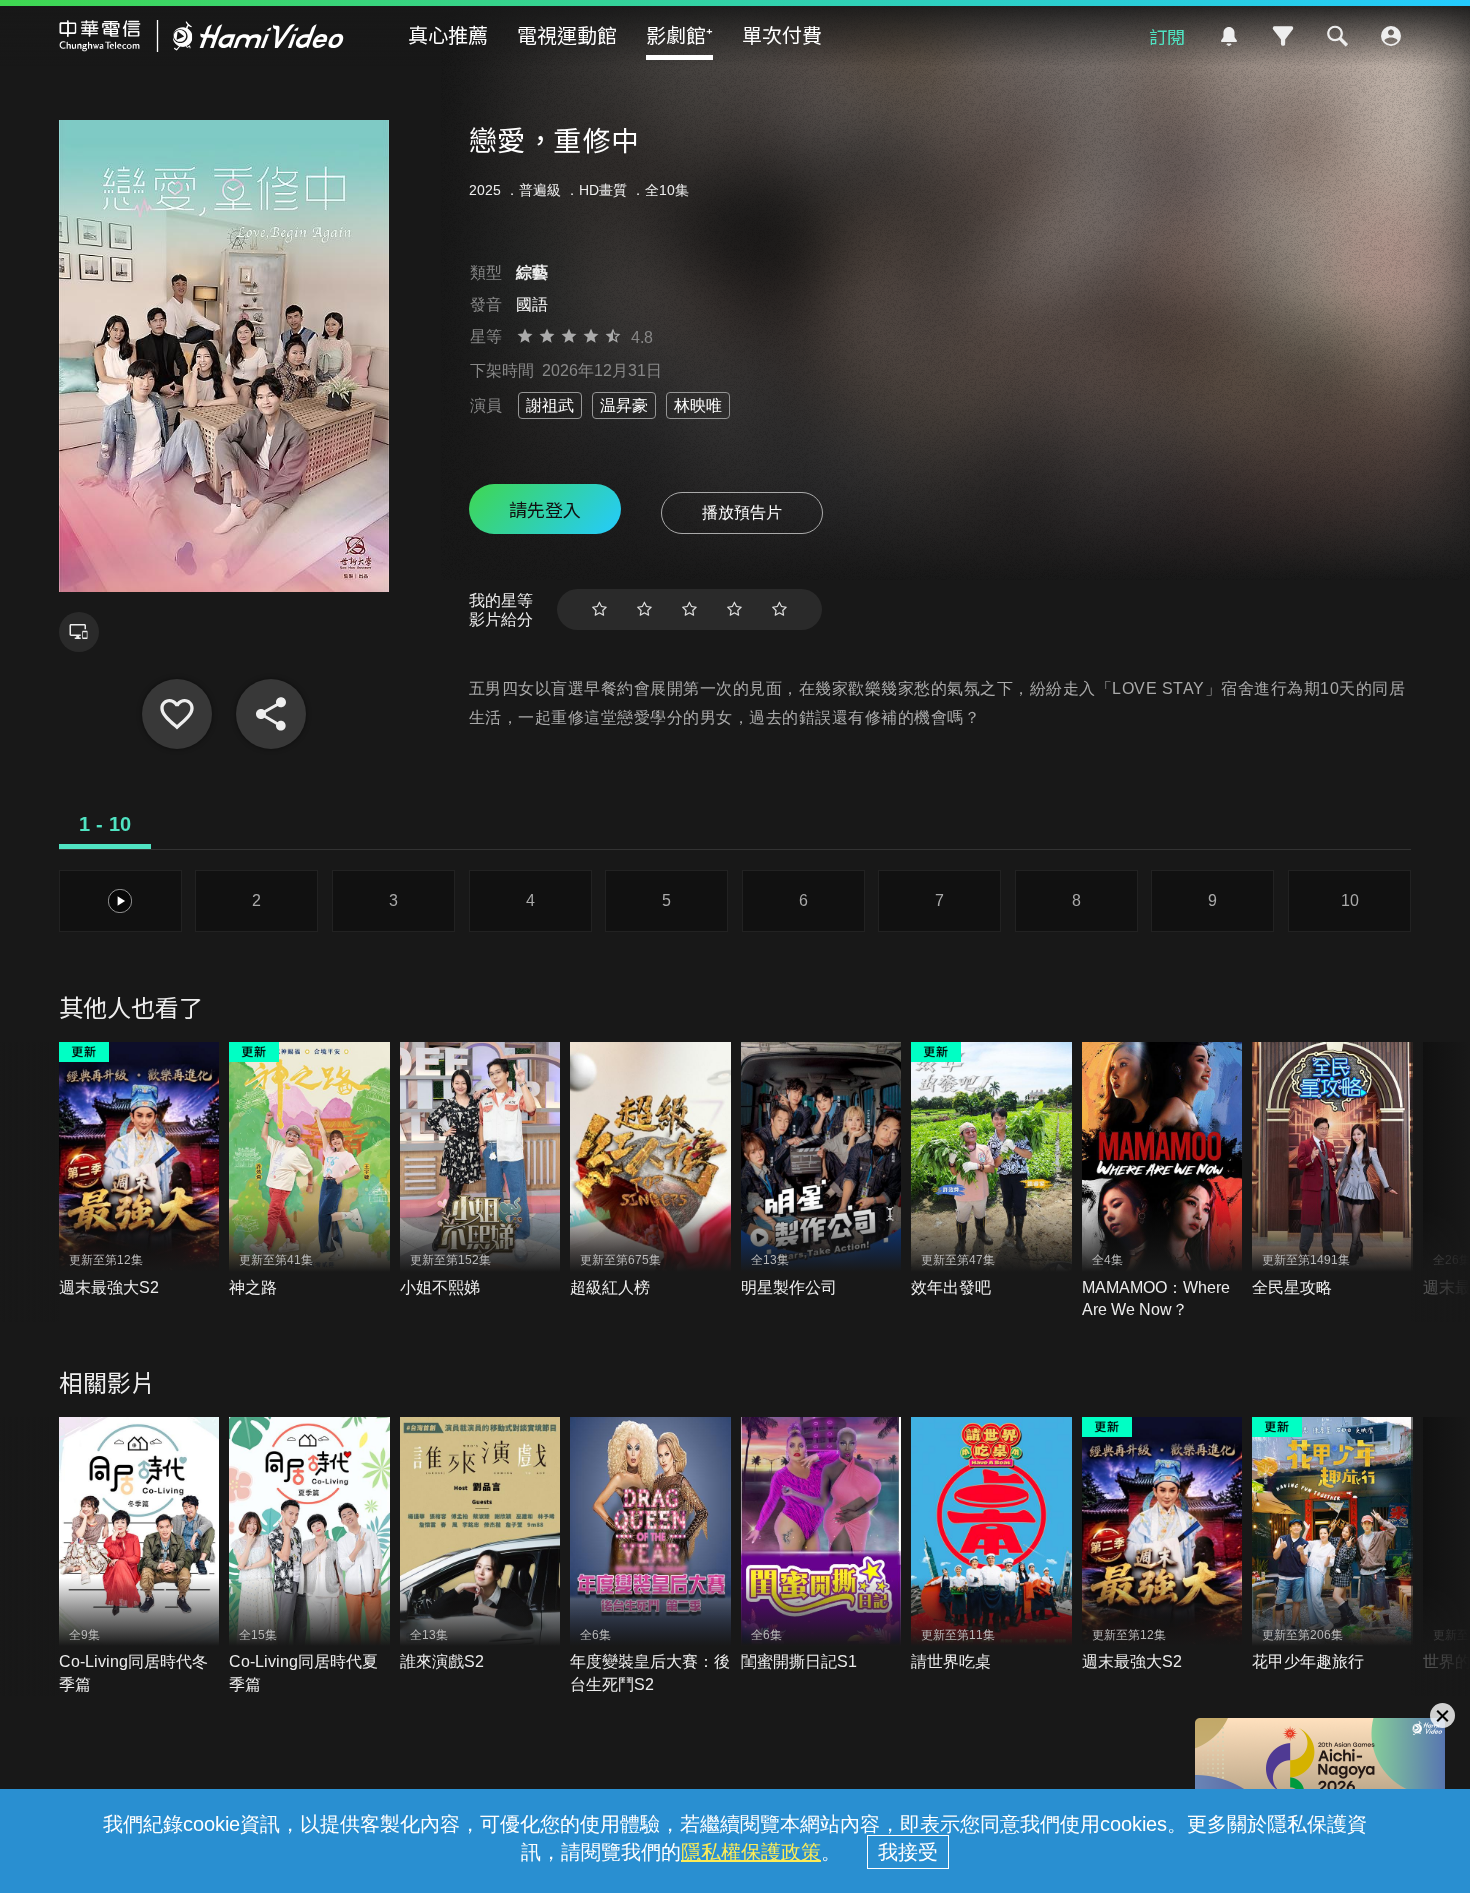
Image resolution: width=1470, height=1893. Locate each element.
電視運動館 (567, 34)
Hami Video (201, 36)
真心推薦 (448, 34)
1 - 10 (105, 824)
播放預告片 (742, 512)
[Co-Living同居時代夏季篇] (309, 1556)
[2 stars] (644, 609)
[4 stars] (734, 609)
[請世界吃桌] (991, 1545)
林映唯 (698, 405)
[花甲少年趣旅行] (1332, 1545)
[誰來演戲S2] (480, 1545)
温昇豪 (624, 405)
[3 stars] (689, 609)
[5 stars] (779, 609)
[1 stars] (599, 609)
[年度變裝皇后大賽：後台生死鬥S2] (650, 1556)
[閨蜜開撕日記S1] (821, 1545)
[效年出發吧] (991, 1170)
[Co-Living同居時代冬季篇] (139, 1556)
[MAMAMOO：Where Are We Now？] (1162, 1181)
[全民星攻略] (1332, 1170)
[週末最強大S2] (139, 1170)
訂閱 (1167, 36)
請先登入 (545, 509)
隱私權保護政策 (751, 1852)
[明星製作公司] (821, 1170)
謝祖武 (550, 405)
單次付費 (782, 34)
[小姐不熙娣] (480, 1170)
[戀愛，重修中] (177, 714)
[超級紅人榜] (650, 1170)
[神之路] (309, 1170)
